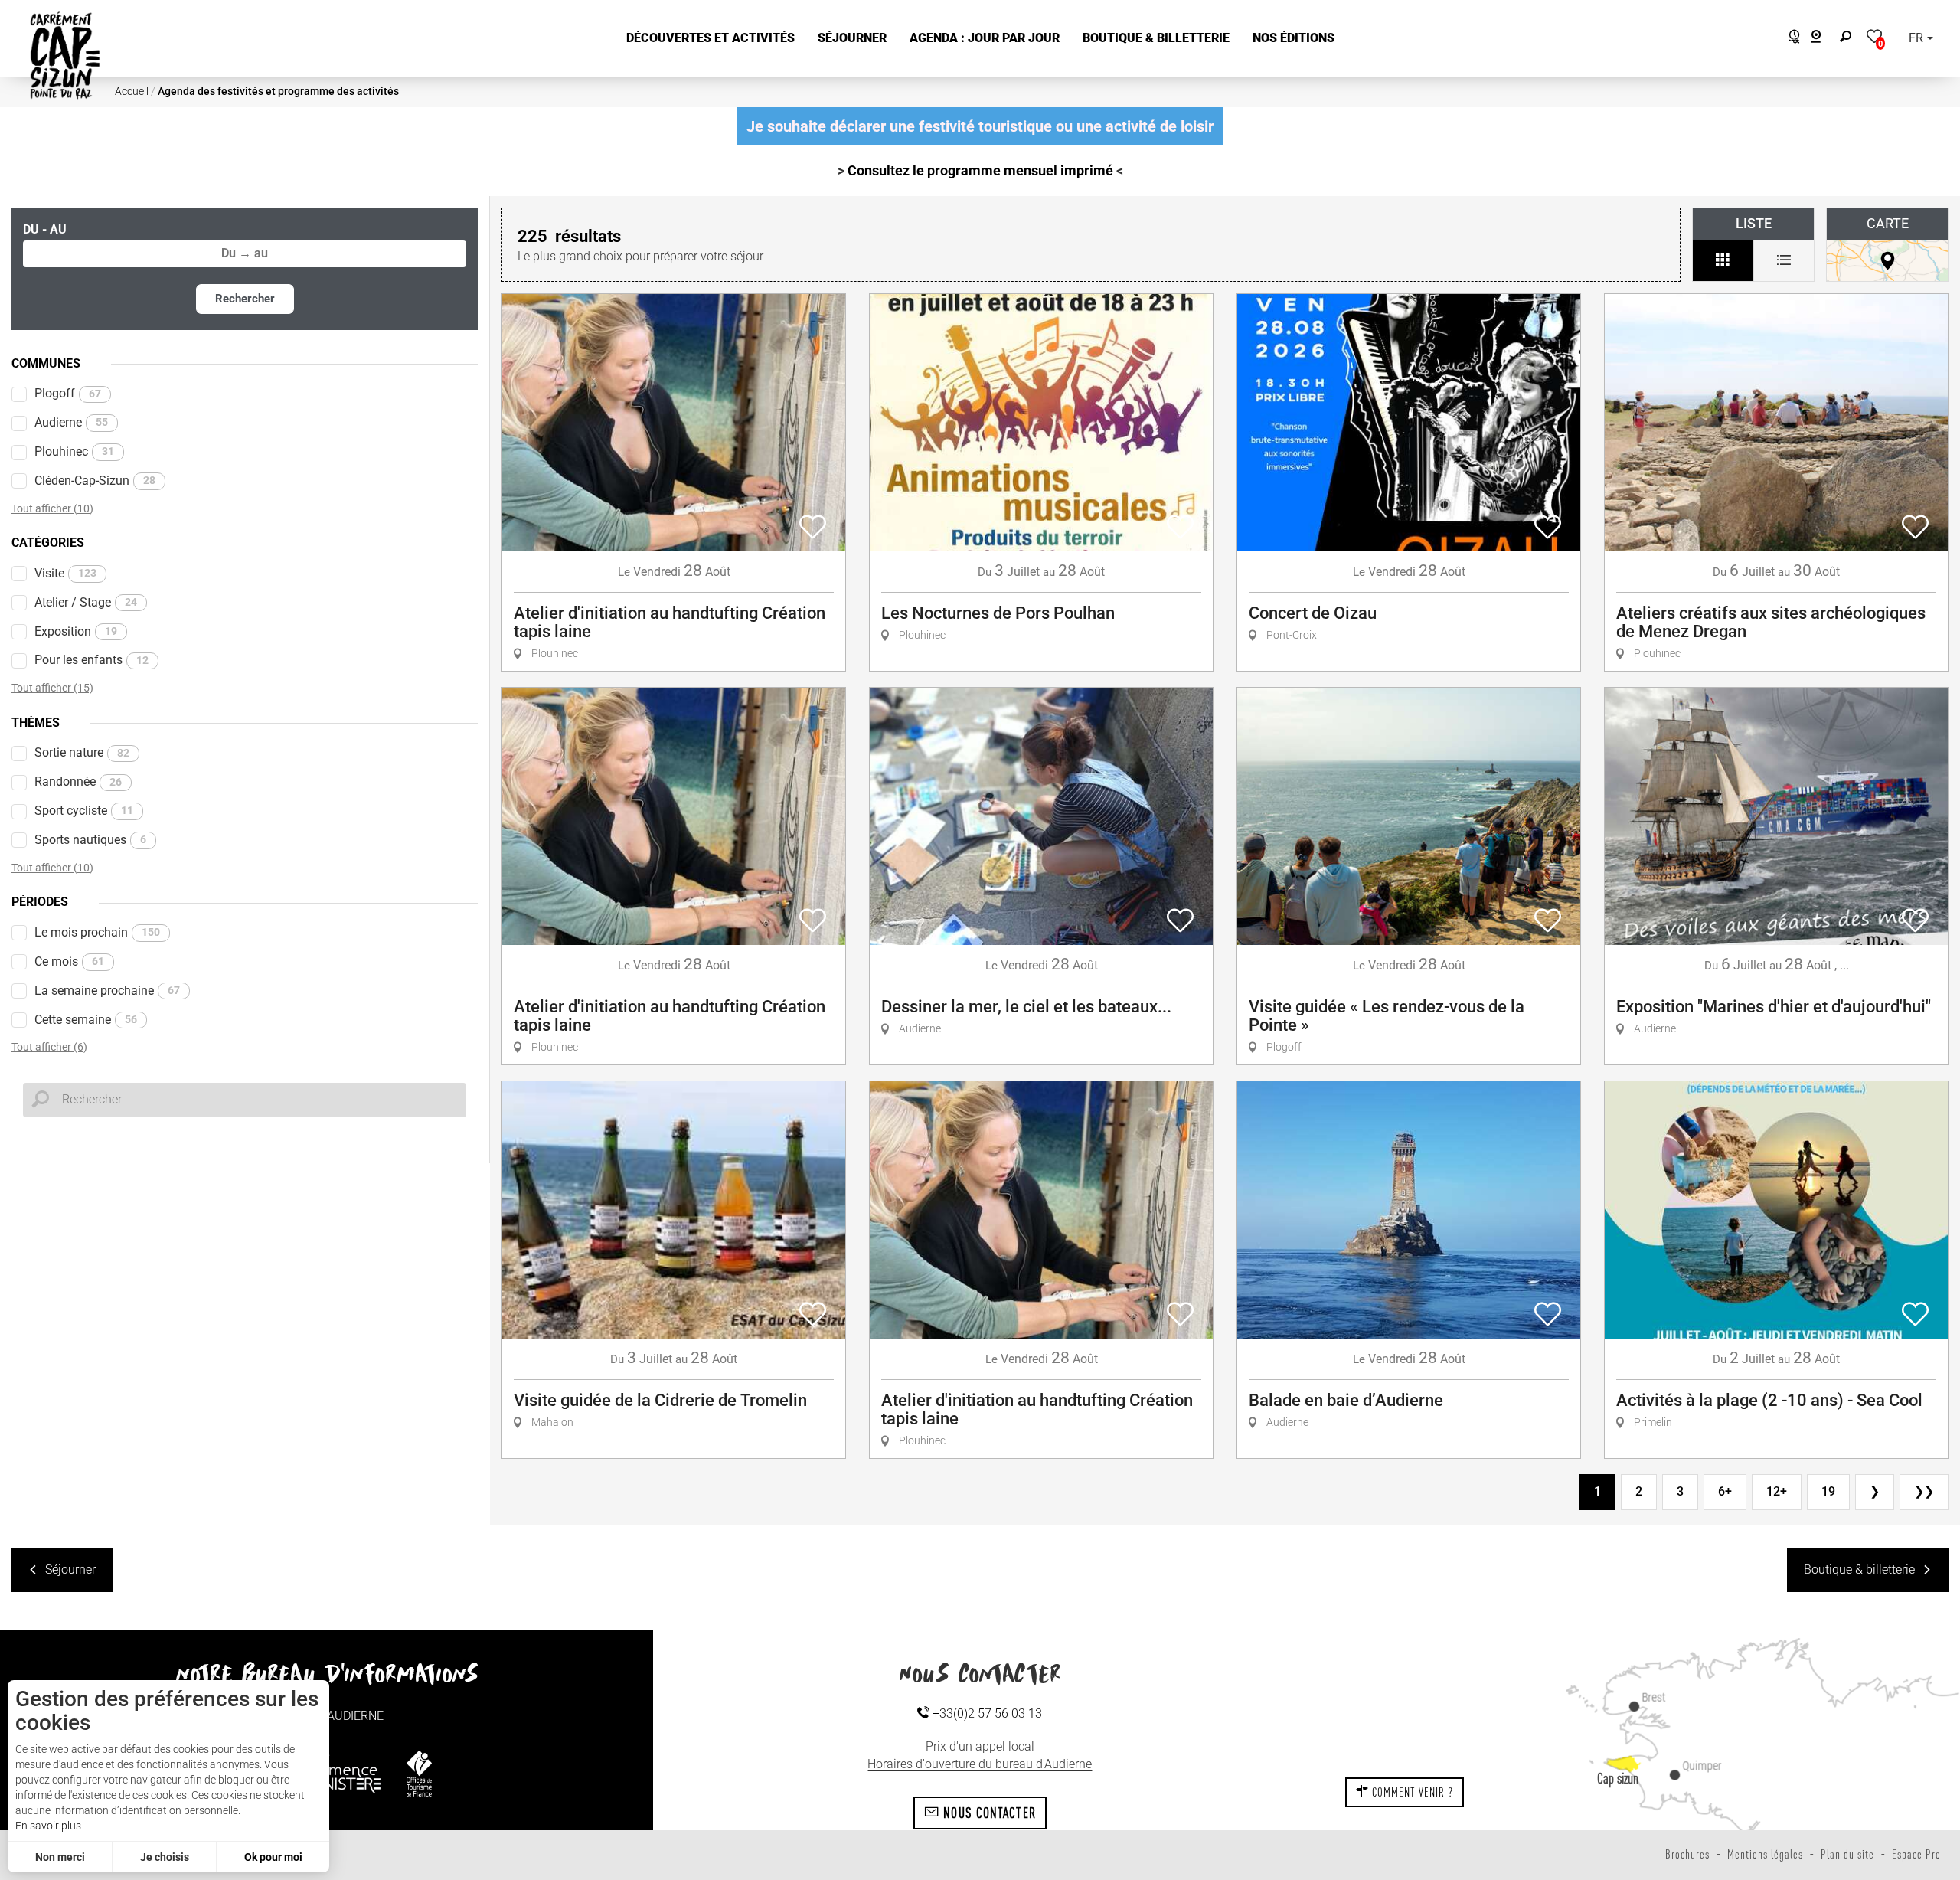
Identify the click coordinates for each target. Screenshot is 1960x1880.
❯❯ (1924, 1491)
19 (1828, 1491)
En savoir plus (48, 1826)
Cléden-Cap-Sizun (95, 481)
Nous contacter (988, 1813)
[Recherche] (1849, 39)
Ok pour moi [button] (273, 1857)
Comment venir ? (1411, 1792)
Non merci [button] (60, 1857)
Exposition (76, 631)
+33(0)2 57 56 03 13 (986, 1713)
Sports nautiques (90, 840)
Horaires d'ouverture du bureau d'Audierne (980, 1764)
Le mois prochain (97, 932)
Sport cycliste (84, 811)
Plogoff (68, 393)
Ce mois (69, 961)
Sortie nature (82, 752)
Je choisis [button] (165, 1857)
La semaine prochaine (107, 991)
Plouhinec (74, 451)
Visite (65, 573)
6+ (1725, 1491)
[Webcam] (1824, 39)
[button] (710, 39)
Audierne (71, 422)
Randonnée (78, 781)
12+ (1777, 1491)
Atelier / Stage (86, 602)
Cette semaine (86, 1020)
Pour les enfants (91, 660)
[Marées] (1790, 39)
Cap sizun (1618, 1778)
